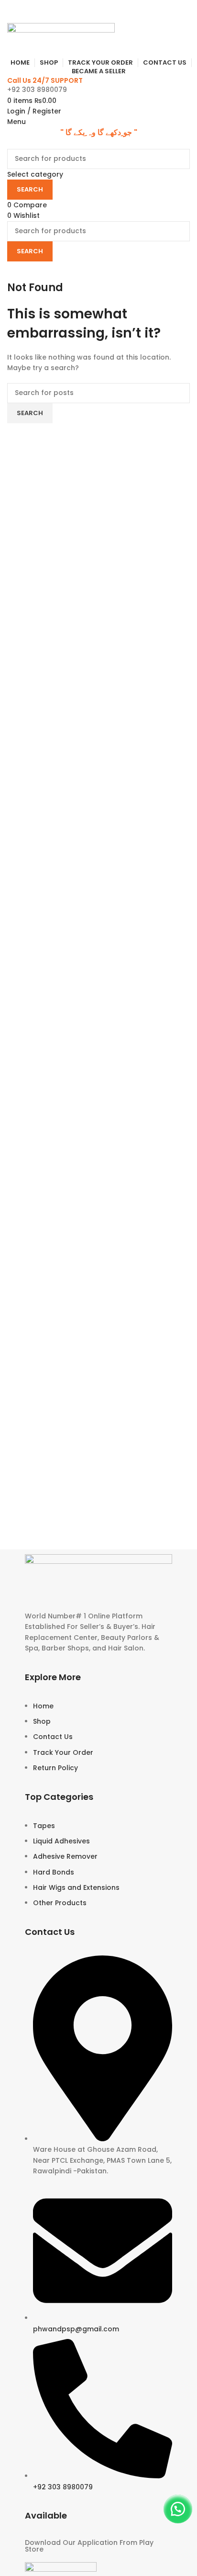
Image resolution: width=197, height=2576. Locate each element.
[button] (178, 2509)
